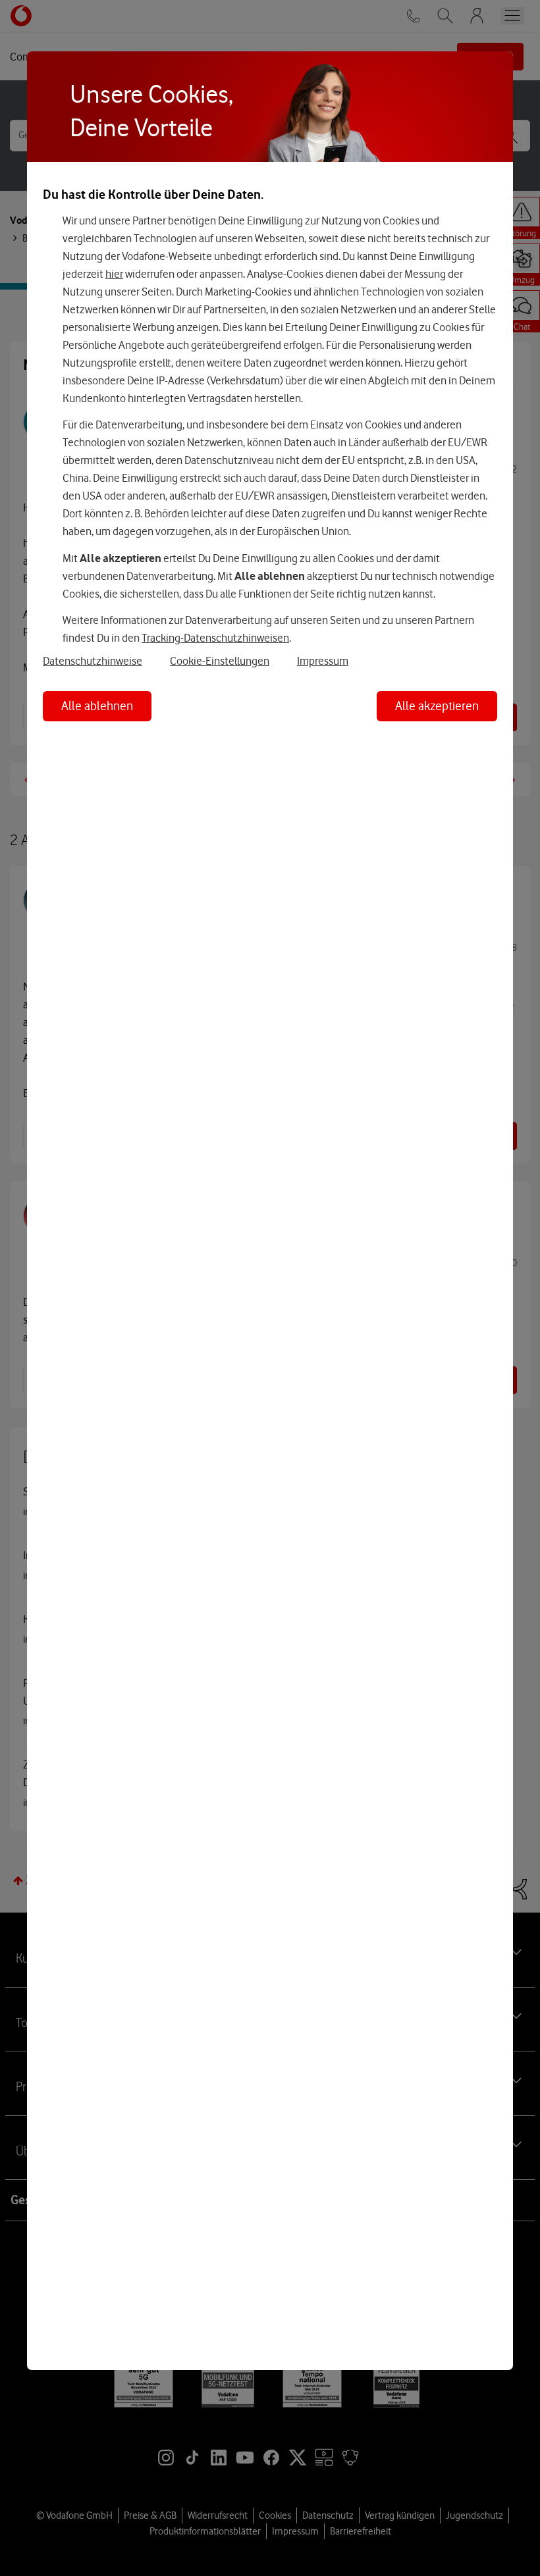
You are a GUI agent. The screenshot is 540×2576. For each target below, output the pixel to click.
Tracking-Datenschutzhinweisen (215, 638)
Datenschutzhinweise (93, 661)
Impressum (323, 661)
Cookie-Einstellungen (220, 661)
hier (114, 274)
